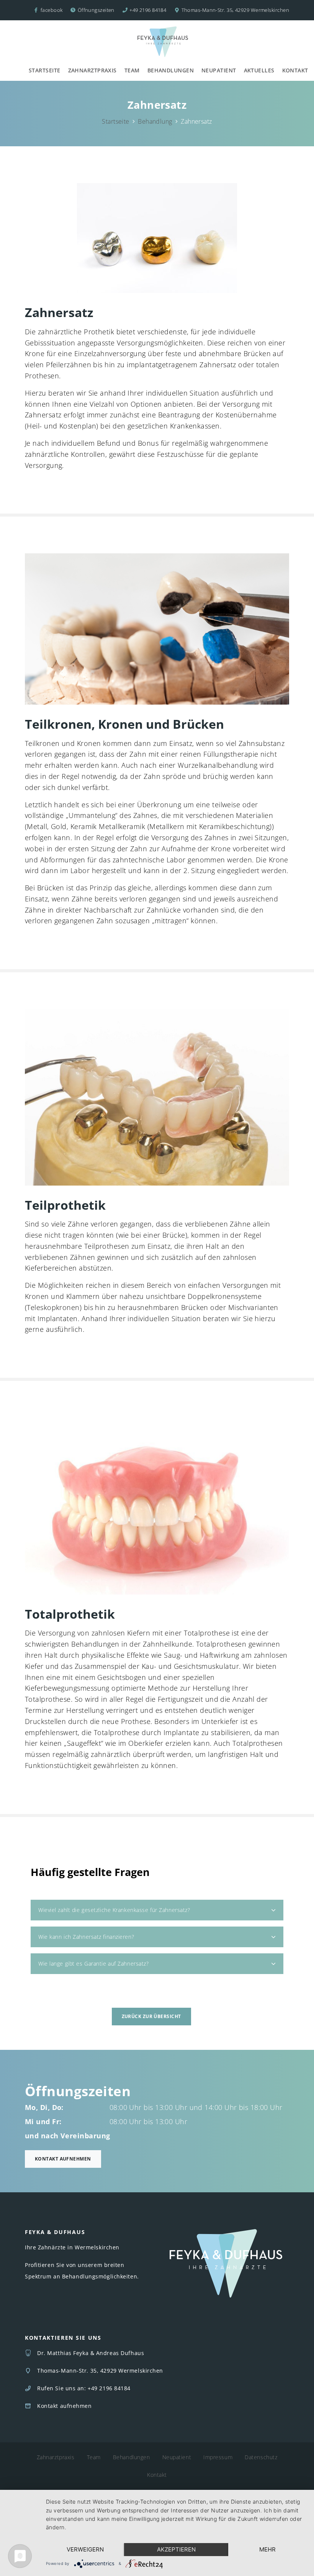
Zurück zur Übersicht (151, 2016)
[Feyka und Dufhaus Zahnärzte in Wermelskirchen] (163, 42)
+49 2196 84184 (148, 10)
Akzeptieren (176, 2549)
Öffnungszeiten (96, 10)
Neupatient (219, 70)
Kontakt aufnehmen (63, 2159)
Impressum (218, 2457)
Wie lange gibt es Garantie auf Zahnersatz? (94, 1963)
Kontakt (295, 70)
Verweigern (85, 2549)
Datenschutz (261, 2457)
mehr (267, 2549)
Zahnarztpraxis (92, 70)
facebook (51, 10)
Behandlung (155, 121)
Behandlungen (171, 70)
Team (132, 70)
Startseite (45, 70)
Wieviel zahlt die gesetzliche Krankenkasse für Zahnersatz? (114, 1910)
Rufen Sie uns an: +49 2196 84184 (84, 2388)
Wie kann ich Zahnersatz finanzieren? (86, 1937)
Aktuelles (259, 70)
